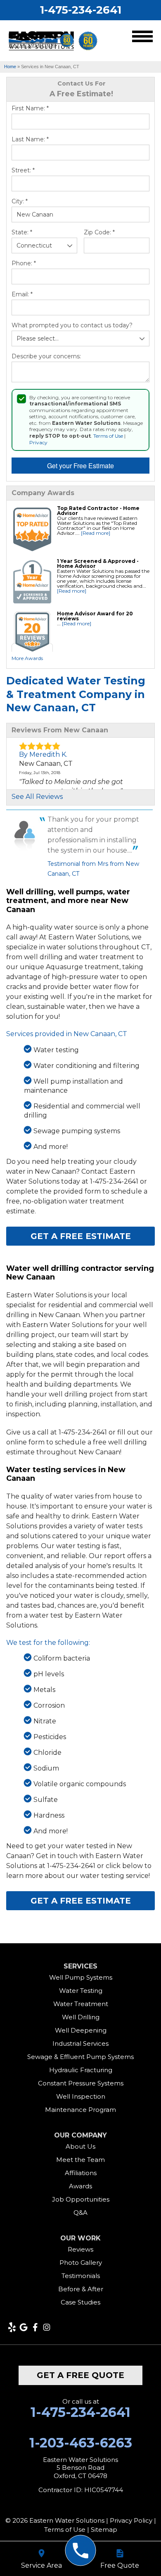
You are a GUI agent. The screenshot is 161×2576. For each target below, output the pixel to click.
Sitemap (104, 2530)
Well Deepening (81, 2030)
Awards (80, 2186)
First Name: (30, 108)
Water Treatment (81, 2004)
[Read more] (96, 533)
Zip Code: (99, 232)
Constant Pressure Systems (81, 2083)
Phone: (24, 263)
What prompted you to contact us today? (72, 325)
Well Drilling (81, 2017)
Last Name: (30, 139)
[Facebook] (35, 2327)
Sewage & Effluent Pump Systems (80, 2057)
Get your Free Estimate (80, 466)
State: (22, 232)
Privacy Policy (131, 2520)
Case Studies (80, 2302)
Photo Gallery (81, 2263)
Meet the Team (80, 2160)
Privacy (38, 442)
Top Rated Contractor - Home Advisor (98, 511)
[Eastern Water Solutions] (81, 2551)
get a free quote (80, 2375)
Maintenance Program (80, 2110)
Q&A (80, 2213)
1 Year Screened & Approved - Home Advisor (98, 564)
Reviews (80, 2249)
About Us (80, 2146)
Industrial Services (80, 2043)
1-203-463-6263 (81, 2443)
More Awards (27, 658)
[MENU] (142, 38)
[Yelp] (12, 2327)
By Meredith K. (43, 754)
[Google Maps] (24, 2327)
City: (20, 201)
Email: (22, 294)
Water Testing (81, 1991)
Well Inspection (81, 2096)
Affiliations (81, 2173)
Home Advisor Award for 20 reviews (95, 616)
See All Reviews (37, 797)
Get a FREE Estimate (81, 1236)
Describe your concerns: (46, 356)
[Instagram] (47, 2327)
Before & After (81, 2289)
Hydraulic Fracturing (81, 2070)
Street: (23, 170)
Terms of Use (108, 436)
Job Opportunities (81, 2199)
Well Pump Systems (81, 1977)
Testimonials (81, 2276)
